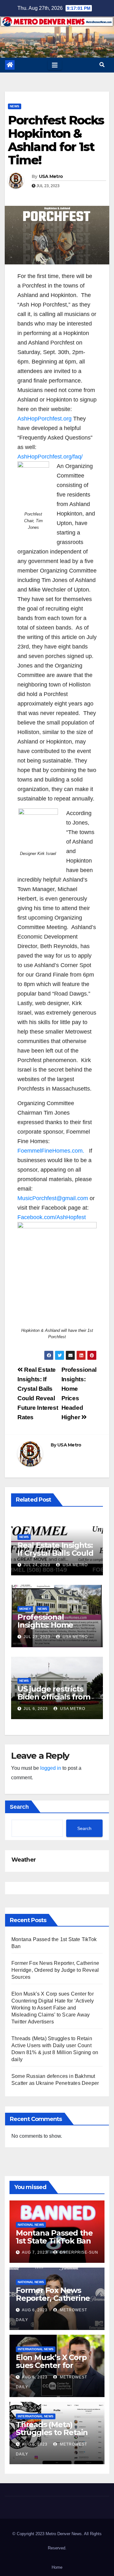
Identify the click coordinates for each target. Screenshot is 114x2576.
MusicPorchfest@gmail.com (53, 1198)
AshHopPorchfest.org (44, 419)
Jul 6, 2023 (36, 1709)
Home (57, 2567)
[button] (102, 65)
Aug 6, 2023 (35, 2310)
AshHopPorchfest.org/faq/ (50, 457)
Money (25, 1609)
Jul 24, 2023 (37, 1565)
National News (31, 2225)
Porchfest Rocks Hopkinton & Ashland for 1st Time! (56, 140)
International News (36, 2349)
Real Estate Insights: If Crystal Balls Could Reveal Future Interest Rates (55, 1557)
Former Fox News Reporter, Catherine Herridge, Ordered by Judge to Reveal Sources (55, 1970)
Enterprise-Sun (78, 2252)
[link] (52, 1217)
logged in (51, 1768)
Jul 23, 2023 (37, 1637)
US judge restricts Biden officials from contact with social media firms (54, 1701)
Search (19, 1807)
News (15, 106)
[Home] (10, 65)
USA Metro (51, 176)
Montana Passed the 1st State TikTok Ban (54, 2237)
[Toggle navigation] (55, 65)
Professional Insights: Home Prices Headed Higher (45, 1629)
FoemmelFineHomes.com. (51, 1151)
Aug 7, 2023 (35, 2252)
